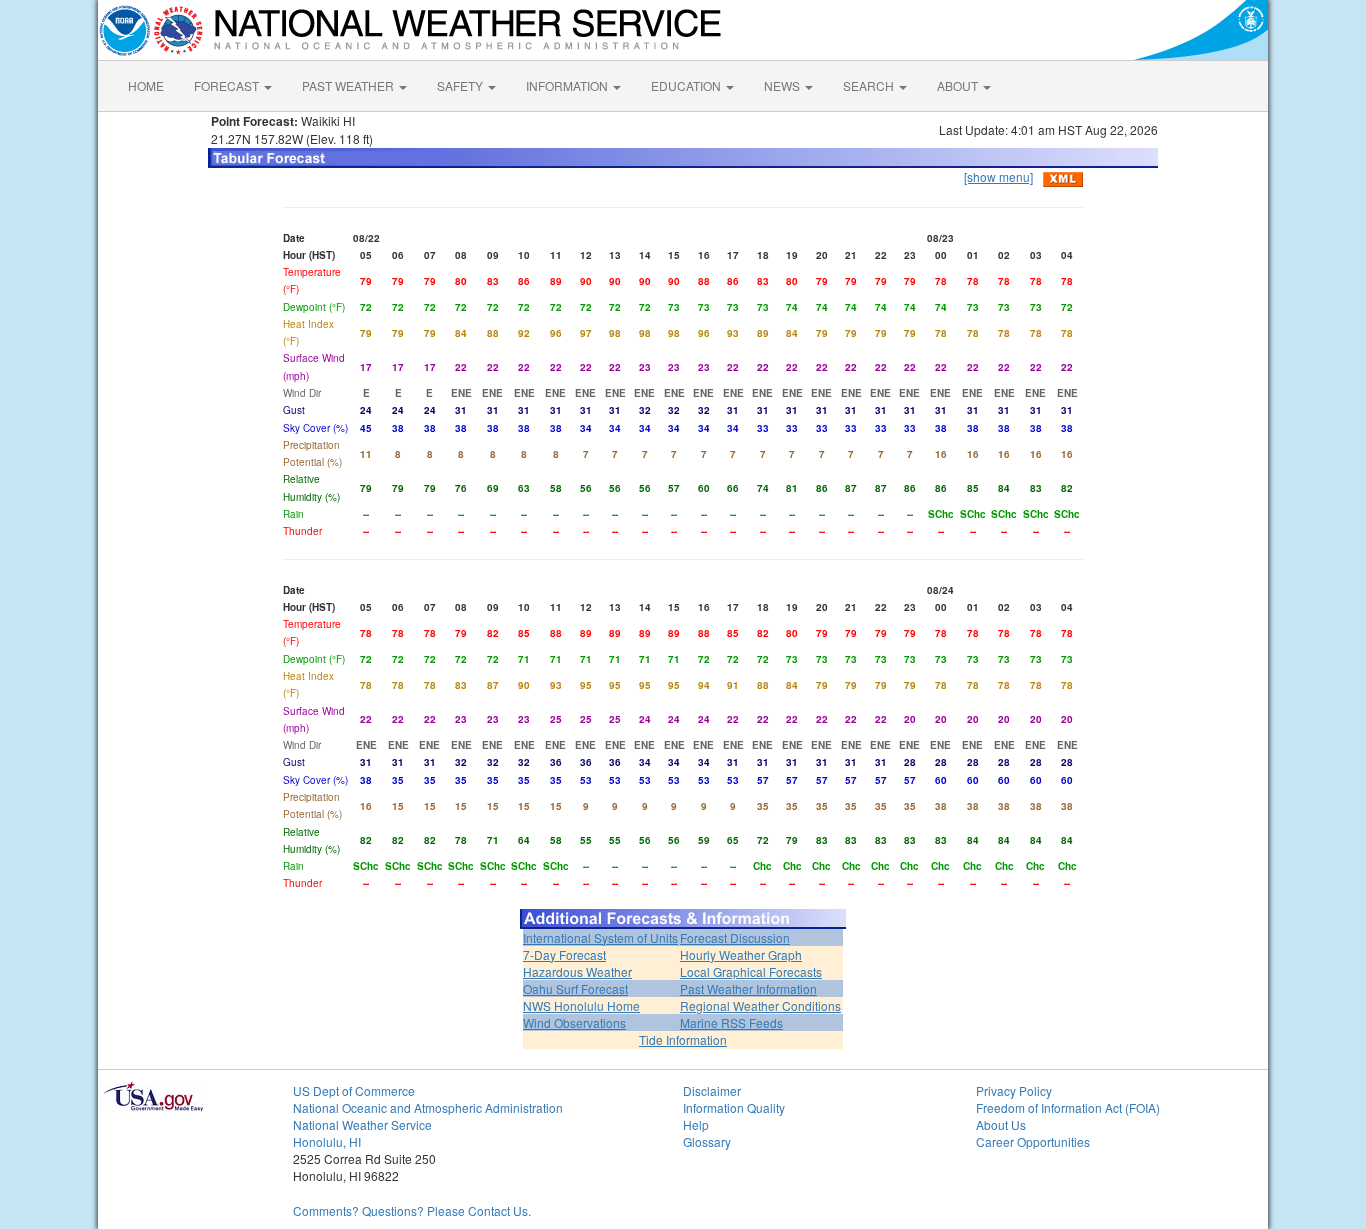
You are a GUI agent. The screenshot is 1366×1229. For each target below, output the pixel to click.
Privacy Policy (1014, 1090)
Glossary (707, 1141)
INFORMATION (568, 85)
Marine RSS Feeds (731, 1022)
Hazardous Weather (577, 971)
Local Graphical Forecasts (751, 971)
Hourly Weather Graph (741, 954)
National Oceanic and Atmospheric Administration (428, 1107)
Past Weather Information (748, 988)
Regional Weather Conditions (760, 1005)
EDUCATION (687, 85)
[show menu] (998, 176)
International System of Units (600, 937)
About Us (1001, 1124)
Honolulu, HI (327, 1141)
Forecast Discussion (735, 937)
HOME (146, 85)
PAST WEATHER (349, 85)
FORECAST (228, 85)
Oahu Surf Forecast (575, 988)
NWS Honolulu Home (581, 1005)
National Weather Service (362, 1124)
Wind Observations (574, 1022)
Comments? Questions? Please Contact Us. (412, 1210)
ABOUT (959, 85)
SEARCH (870, 85)
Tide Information (683, 1039)
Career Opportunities (1033, 1141)
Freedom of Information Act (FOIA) (1068, 1107)
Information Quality (734, 1107)
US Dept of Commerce (354, 1090)
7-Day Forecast (564, 954)
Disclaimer (712, 1090)
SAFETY (461, 85)
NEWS (783, 85)
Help (696, 1124)
